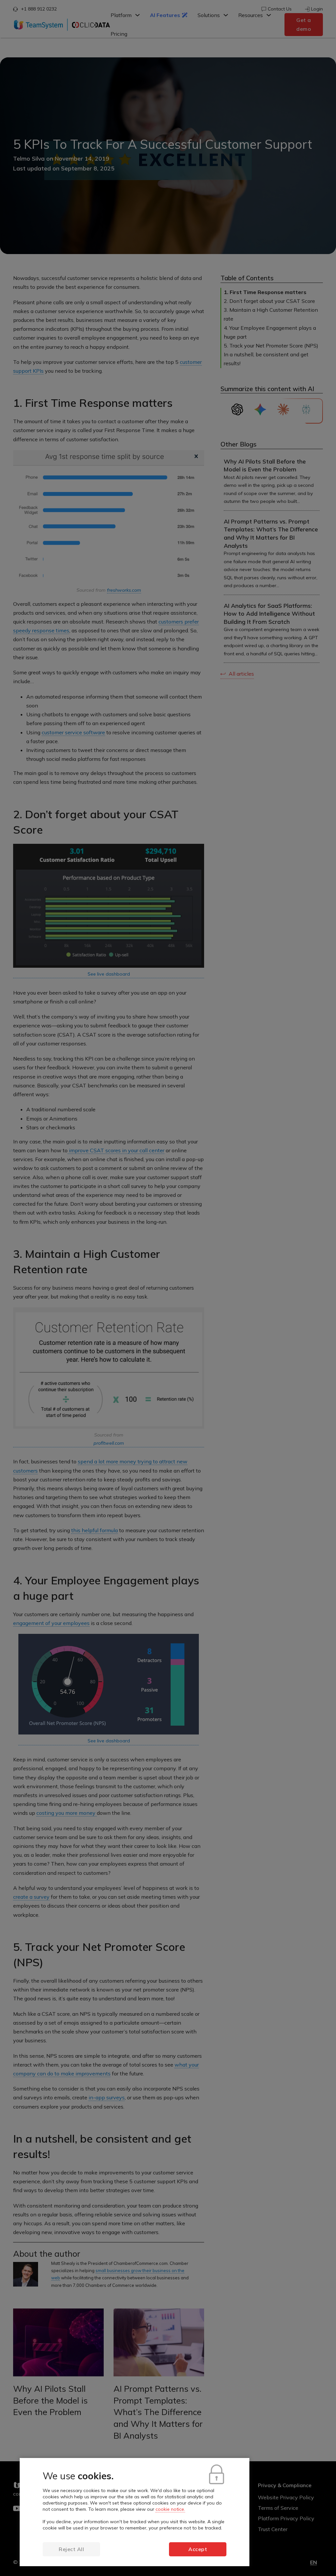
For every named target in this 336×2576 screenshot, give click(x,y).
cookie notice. (170, 2509)
